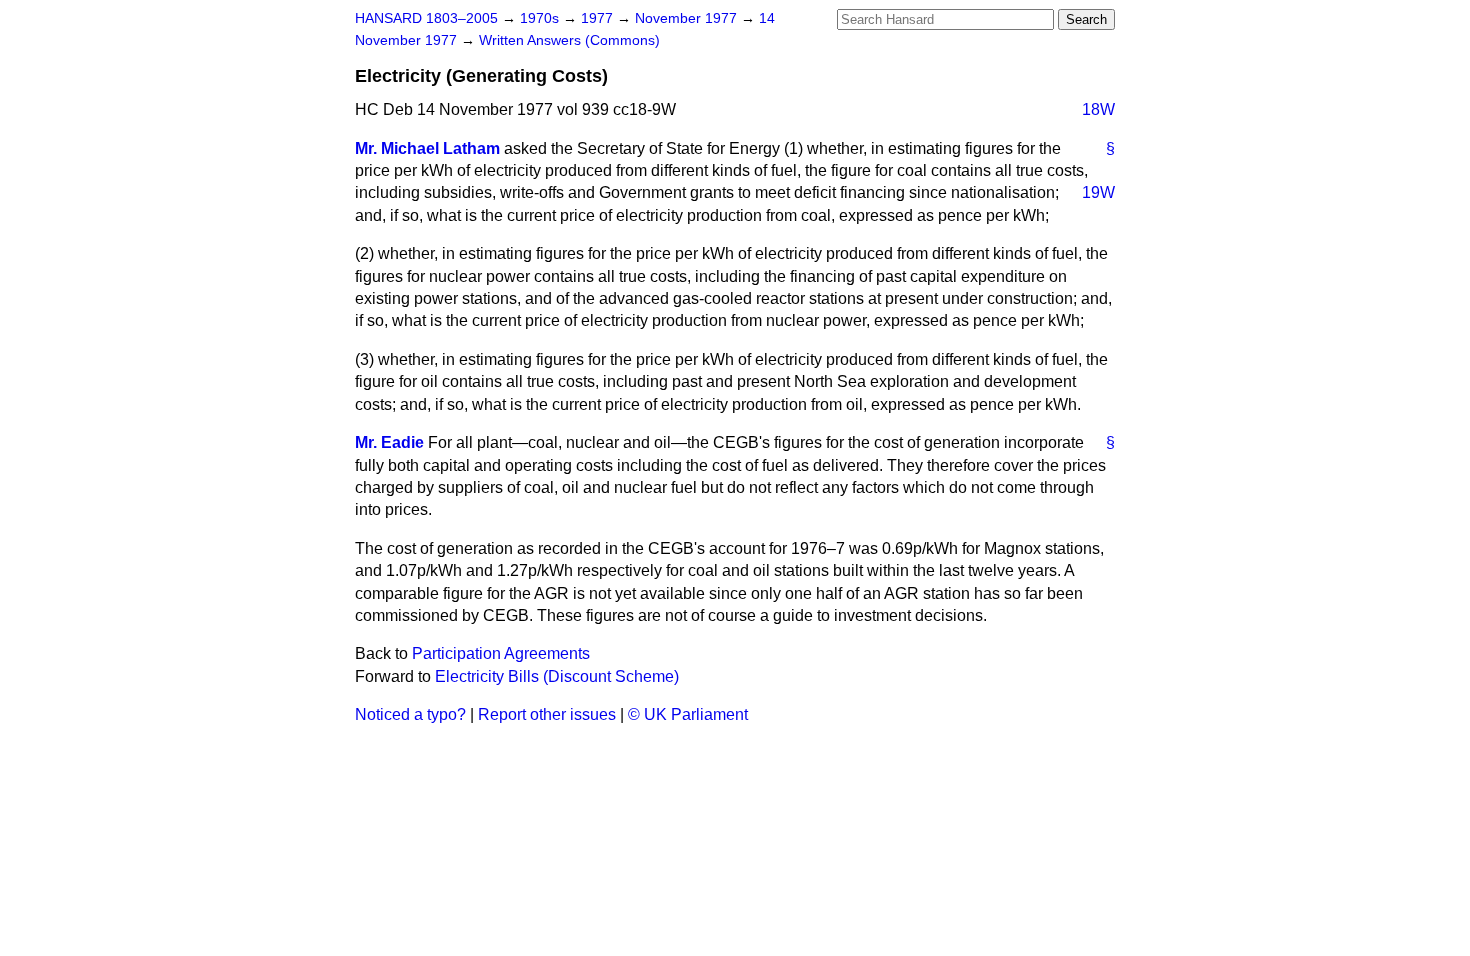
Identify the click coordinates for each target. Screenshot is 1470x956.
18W (1098, 109)
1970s (541, 18)
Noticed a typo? (410, 714)
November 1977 (688, 18)
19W (1098, 192)
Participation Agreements (501, 653)
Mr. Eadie (389, 442)
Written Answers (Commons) (569, 40)
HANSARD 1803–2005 (426, 18)
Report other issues (547, 714)
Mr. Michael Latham (427, 148)
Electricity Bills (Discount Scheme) (557, 676)
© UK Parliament (688, 714)
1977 (599, 18)
